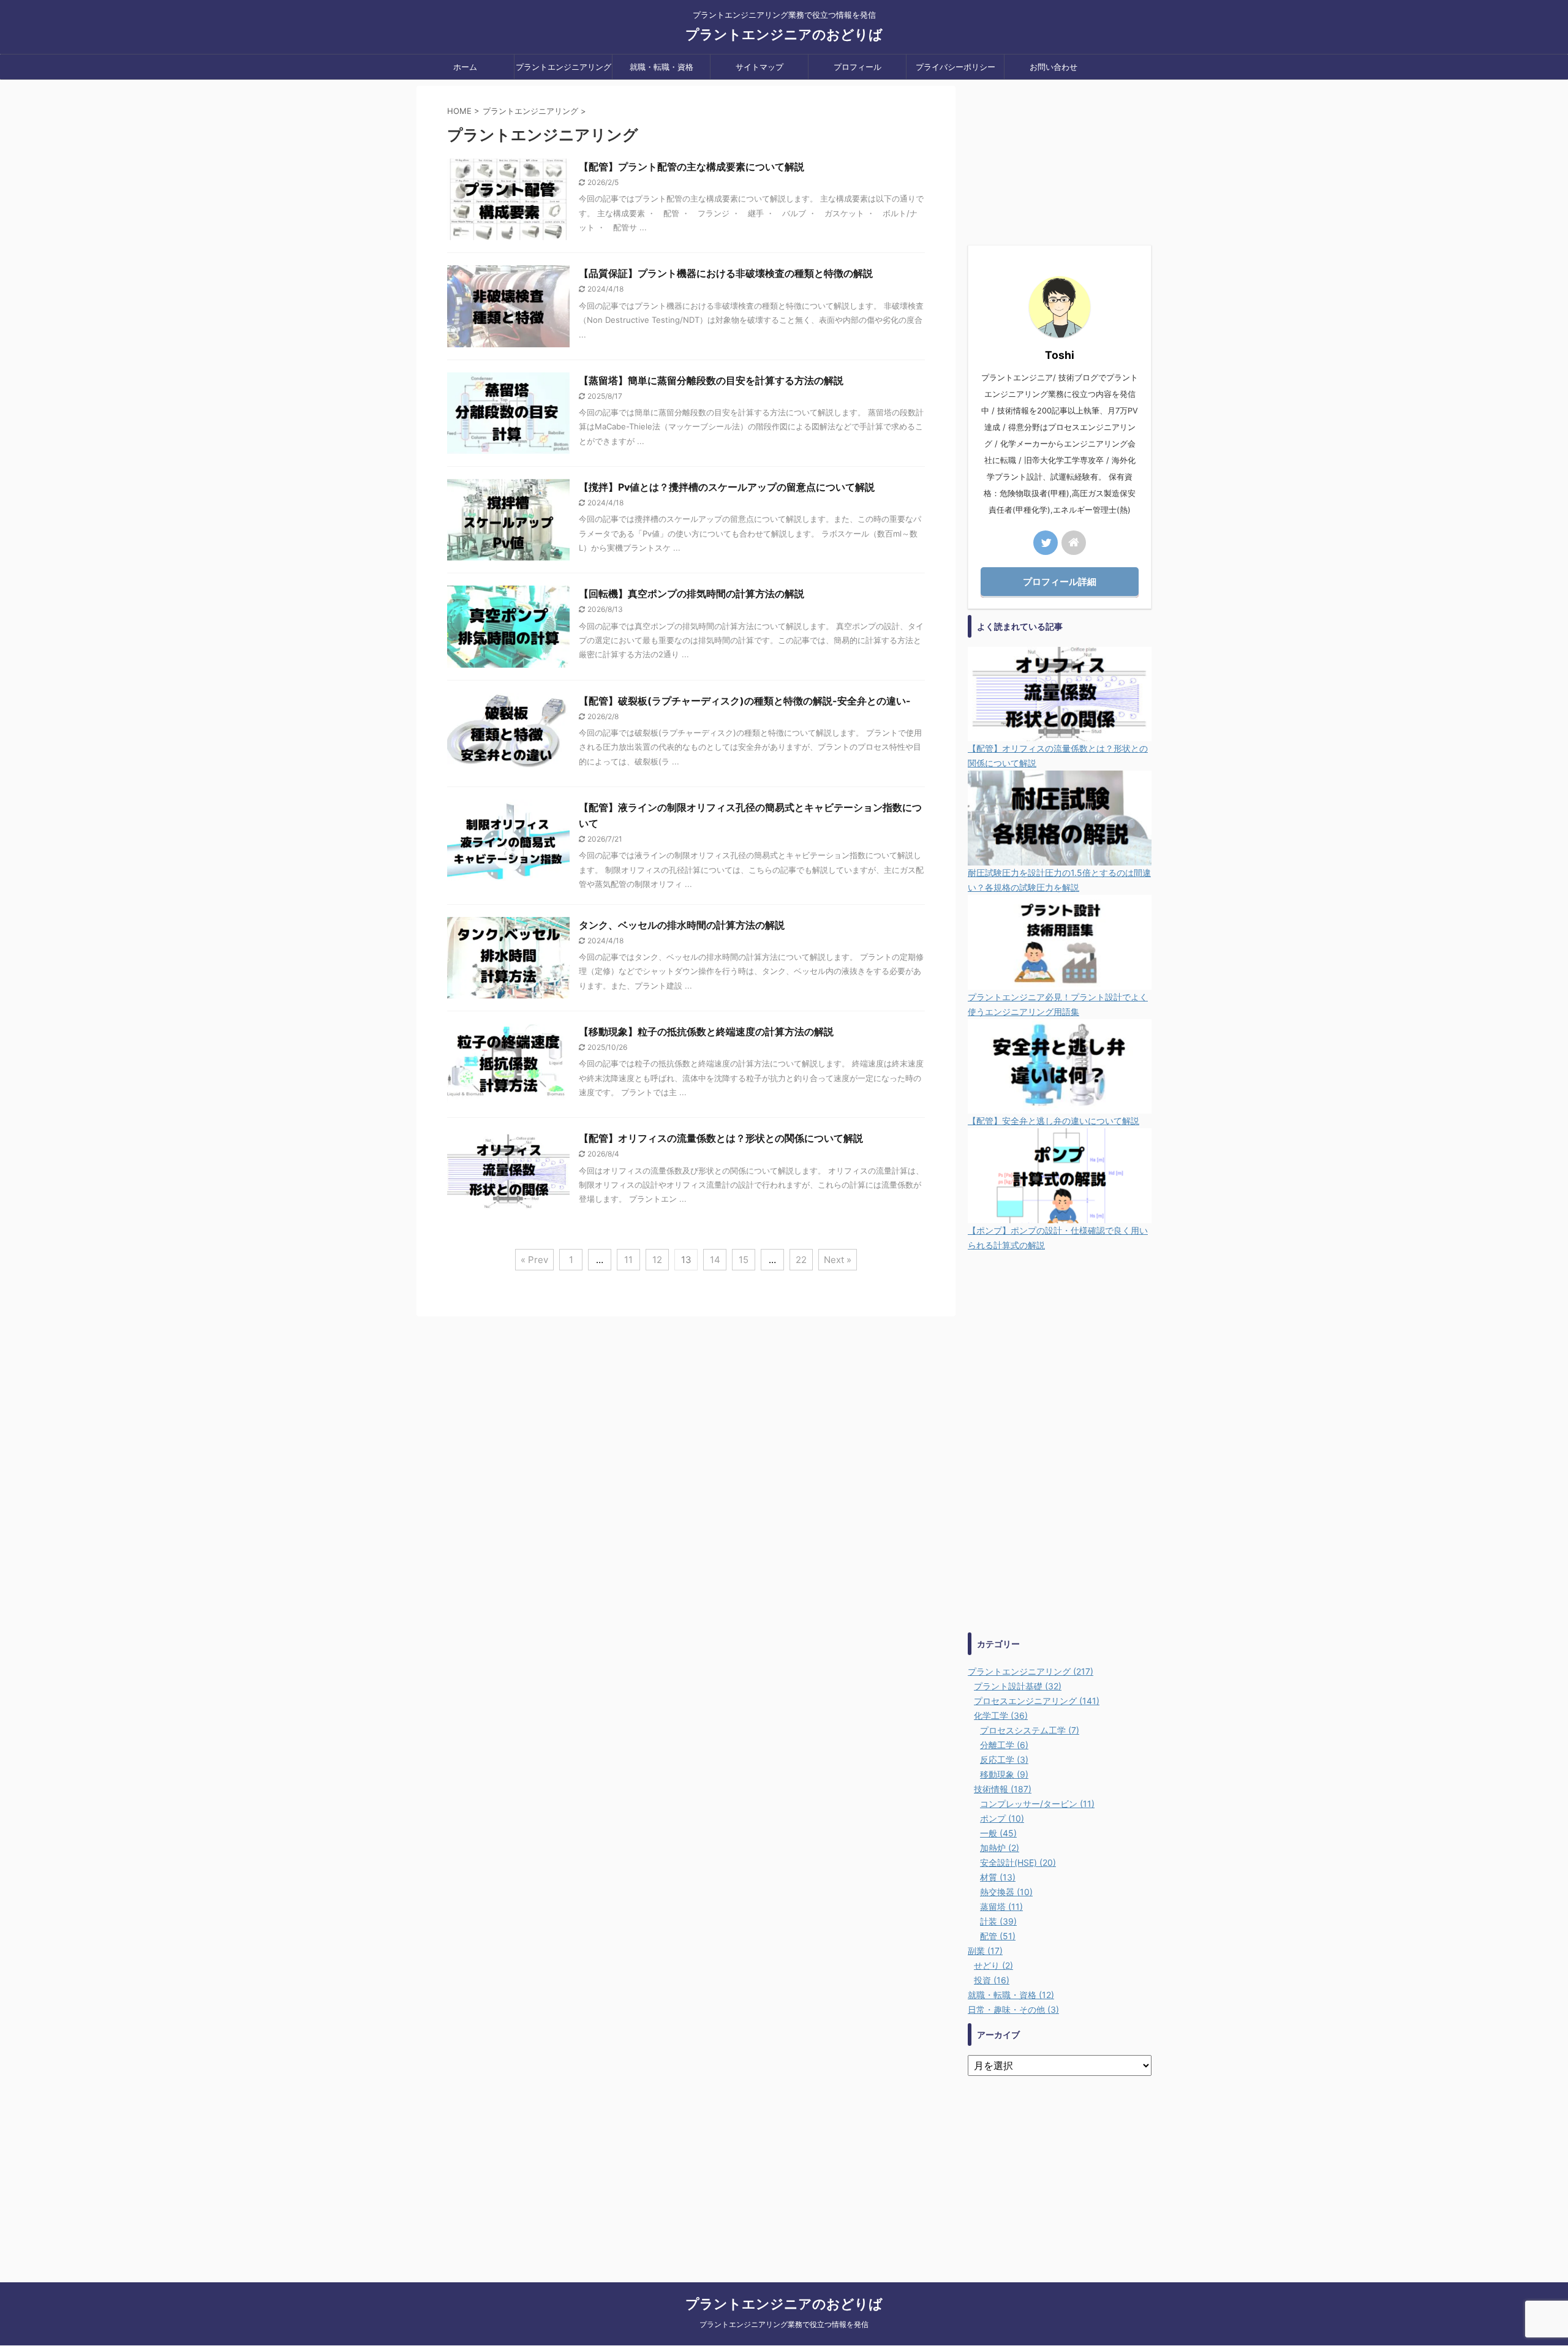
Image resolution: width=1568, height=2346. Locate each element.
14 (715, 1260)
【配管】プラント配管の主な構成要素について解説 (692, 167)
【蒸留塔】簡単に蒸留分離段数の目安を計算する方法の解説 (711, 380)
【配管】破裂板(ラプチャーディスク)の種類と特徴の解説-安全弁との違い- (745, 701)
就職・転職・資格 (661, 67)
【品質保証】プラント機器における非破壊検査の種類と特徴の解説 (726, 273)
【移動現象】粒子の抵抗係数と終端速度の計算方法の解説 (706, 1032)
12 (657, 1260)
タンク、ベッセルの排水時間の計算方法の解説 (682, 925)
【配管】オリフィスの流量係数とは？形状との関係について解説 (721, 1138)
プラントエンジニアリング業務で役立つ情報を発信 (784, 2324)
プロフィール (858, 67)
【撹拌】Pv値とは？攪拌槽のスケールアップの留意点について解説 (727, 487)
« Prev (534, 1260)
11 (628, 1260)
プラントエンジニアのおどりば (784, 34)
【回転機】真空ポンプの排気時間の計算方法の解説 (692, 594)
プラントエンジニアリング (563, 67)
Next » (838, 1260)
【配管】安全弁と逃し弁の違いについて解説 (1053, 1121)
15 (744, 1260)
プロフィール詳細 (1060, 582)
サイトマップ (759, 67)
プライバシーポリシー (956, 67)
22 (801, 1260)
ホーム (465, 67)
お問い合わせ (1053, 67)
